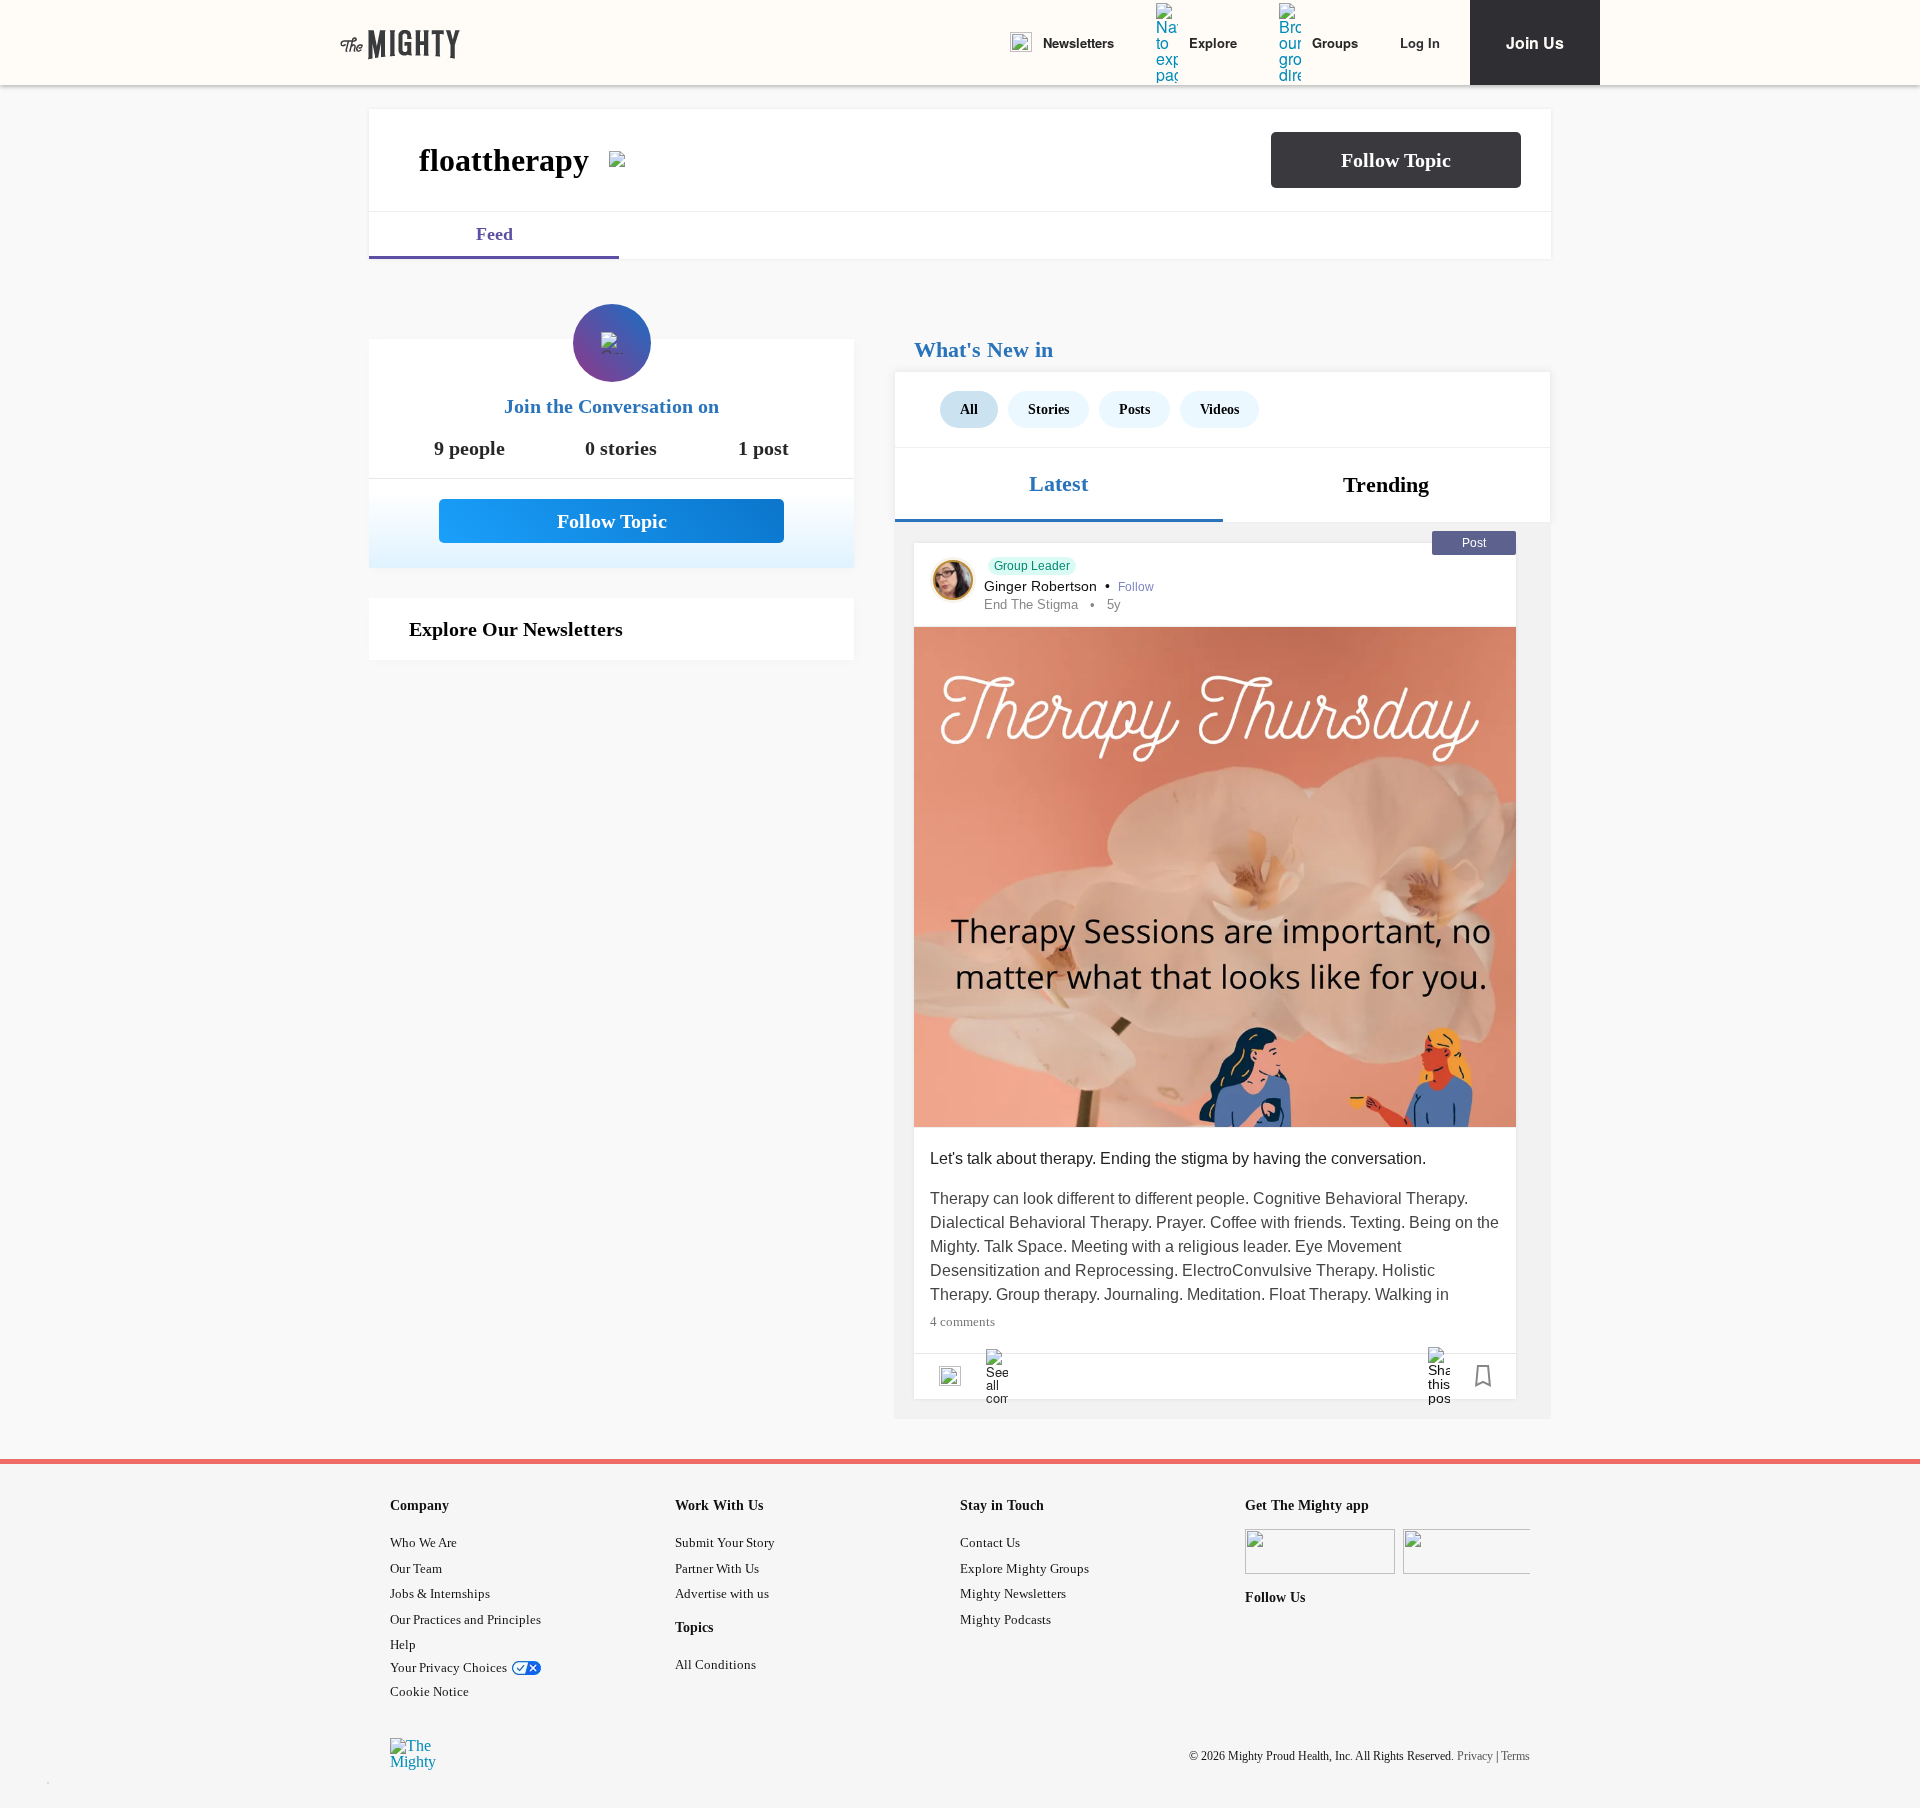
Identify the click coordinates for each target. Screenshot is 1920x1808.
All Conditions (715, 1664)
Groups (1335, 42)
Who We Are (423, 1542)
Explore (1213, 42)
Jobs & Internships (440, 1593)
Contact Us (990, 1542)
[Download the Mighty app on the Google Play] (1478, 1551)
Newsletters (1078, 42)
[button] (1396, 160)
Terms (1515, 1756)
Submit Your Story (725, 1542)
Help (403, 1644)
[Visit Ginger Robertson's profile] (953, 580)
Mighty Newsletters (1013, 1593)
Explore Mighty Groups (1024, 1568)
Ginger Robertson (1042, 586)
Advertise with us (722, 1593)
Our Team (416, 1568)
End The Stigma (1031, 604)
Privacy (1475, 1756)
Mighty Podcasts (1005, 1619)
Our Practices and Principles (465, 1619)
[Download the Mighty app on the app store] (1320, 1551)
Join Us (1535, 42)
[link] (400, 43)
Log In (1420, 42)
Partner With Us (717, 1568)
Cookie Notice (429, 1691)
